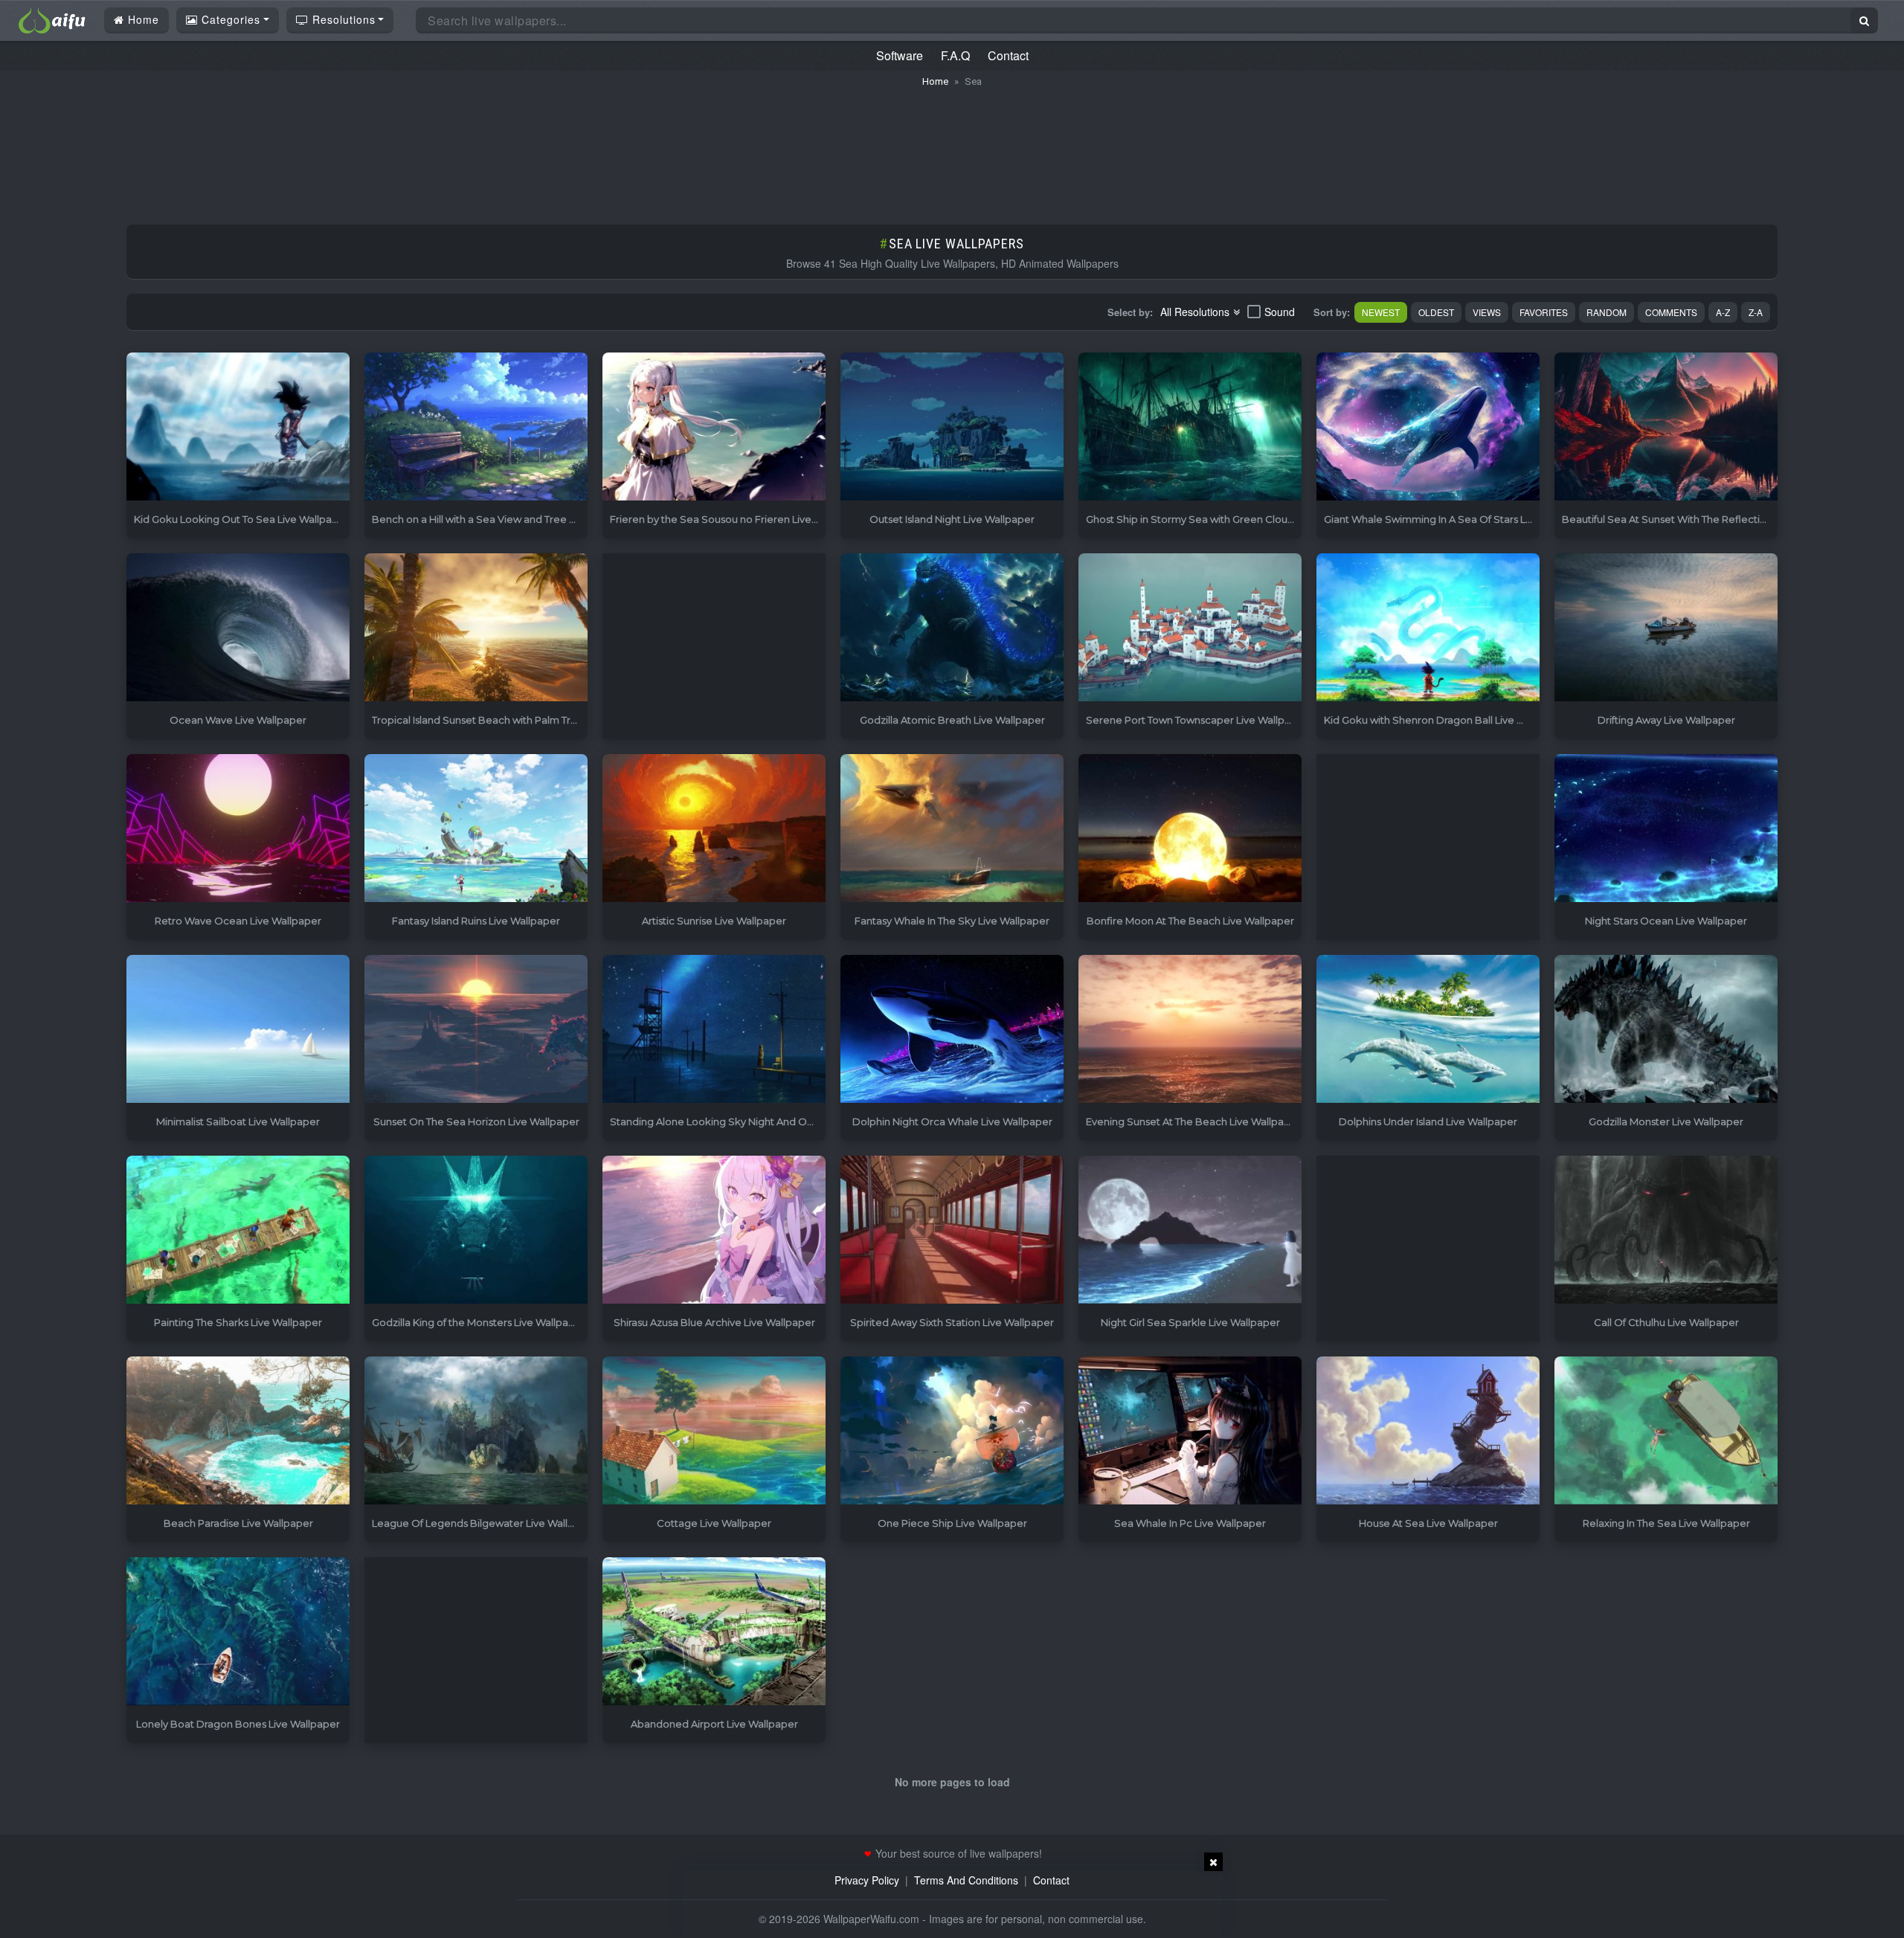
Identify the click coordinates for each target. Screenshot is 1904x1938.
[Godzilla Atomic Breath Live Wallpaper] (952, 628)
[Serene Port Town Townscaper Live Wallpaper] (1190, 628)
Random (1606, 312)
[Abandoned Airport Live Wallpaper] (714, 1632)
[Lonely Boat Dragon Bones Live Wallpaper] (238, 1632)
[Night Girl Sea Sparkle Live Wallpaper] (1190, 1230)
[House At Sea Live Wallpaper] (1428, 1431)
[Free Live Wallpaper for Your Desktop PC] (52, 19)
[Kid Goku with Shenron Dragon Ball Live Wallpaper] (1428, 628)
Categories (229, 19)
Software (900, 55)
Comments (1671, 312)
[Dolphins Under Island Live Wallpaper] (1428, 1030)
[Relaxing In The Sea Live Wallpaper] (1666, 1431)
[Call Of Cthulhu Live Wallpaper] (1666, 1230)
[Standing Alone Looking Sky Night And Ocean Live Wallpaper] (714, 1030)
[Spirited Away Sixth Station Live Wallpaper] (952, 1230)
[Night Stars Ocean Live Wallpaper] (1666, 829)
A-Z (1723, 312)
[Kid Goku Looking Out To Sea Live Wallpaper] (238, 427)
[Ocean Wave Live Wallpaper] (238, 628)
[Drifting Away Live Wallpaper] (1666, 628)
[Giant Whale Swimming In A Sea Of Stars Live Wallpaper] (1428, 427)
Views (1487, 312)
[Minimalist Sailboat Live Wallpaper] (238, 1030)
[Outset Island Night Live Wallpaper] (952, 427)
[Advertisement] (952, 149)
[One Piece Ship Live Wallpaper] (952, 1431)
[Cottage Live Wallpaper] (714, 1431)
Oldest (1436, 312)
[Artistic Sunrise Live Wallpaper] (714, 829)
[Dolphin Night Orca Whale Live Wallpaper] (952, 1030)
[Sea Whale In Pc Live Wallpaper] (1190, 1431)
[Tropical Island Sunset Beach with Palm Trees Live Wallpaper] (476, 628)
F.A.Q (955, 55)
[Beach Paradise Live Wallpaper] (238, 1431)
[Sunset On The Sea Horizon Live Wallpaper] (476, 1030)
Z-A (1756, 312)
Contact (1008, 55)
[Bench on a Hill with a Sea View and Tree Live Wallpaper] (476, 427)
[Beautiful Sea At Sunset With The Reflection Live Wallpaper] (1666, 427)
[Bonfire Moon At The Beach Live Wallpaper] (1190, 829)
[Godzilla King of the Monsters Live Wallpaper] (476, 1230)
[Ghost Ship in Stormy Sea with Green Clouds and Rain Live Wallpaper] (1190, 427)
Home (142, 19)
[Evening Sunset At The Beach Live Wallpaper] (1190, 1030)
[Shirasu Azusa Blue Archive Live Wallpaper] (714, 1230)
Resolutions (342, 19)
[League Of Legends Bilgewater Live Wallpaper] (476, 1431)
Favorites (1544, 312)
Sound (1280, 312)
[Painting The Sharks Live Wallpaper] (238, 1230)
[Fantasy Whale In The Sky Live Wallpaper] (952, 829)
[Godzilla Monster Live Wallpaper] (1666, 1030)
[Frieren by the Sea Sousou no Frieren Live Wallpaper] (714, 427)
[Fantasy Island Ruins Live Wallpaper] (476, 829)
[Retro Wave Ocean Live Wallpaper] (238, 829)
